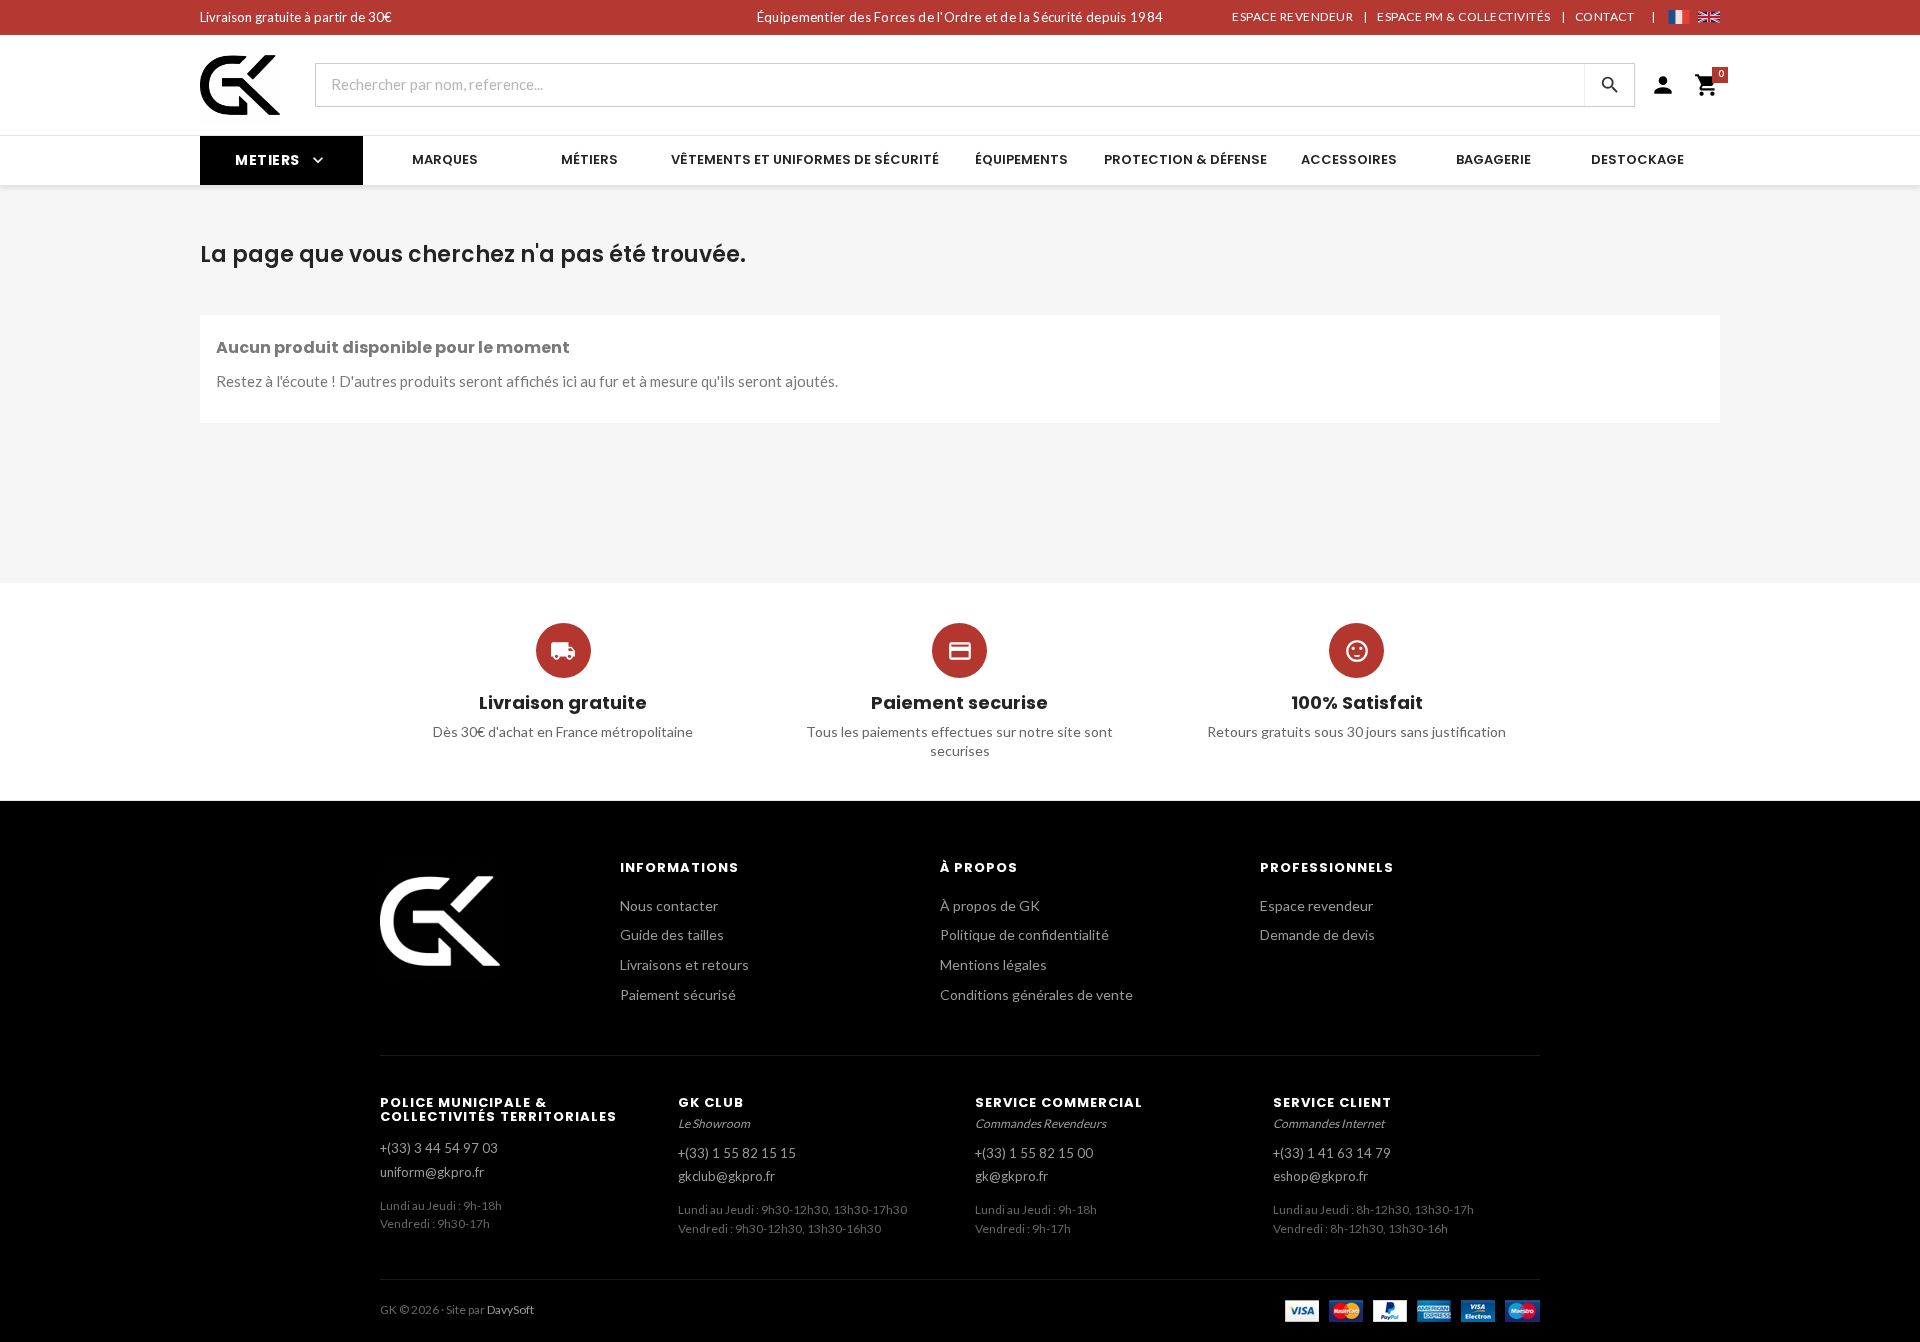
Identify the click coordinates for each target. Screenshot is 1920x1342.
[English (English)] (1709, 17)
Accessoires (1349, 159)
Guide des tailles (672, 934)
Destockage (1637, 159)
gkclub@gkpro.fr (726, 1176)
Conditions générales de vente (1036, 994)
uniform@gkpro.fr (432, 1172)
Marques (445, 159)
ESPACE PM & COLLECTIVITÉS (1464, 16)
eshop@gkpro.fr (1320, 1176)
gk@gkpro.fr (1011, 1176)
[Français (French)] (1679, 17)
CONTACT (1605, 16)
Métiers (589, 159)
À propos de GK (990, 905)
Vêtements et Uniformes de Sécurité (805, 159)
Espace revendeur (1316, 905)
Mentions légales (993, 964)
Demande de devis (1317, 934)
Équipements (1021, 159)
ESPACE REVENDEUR (1292, 16)
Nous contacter (669, 905)
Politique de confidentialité (1024, 934)
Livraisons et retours (684, 964)
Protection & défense (1185, 159)
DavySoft (510, 1309)
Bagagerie (1493, 159)
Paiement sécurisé (678, 994)
